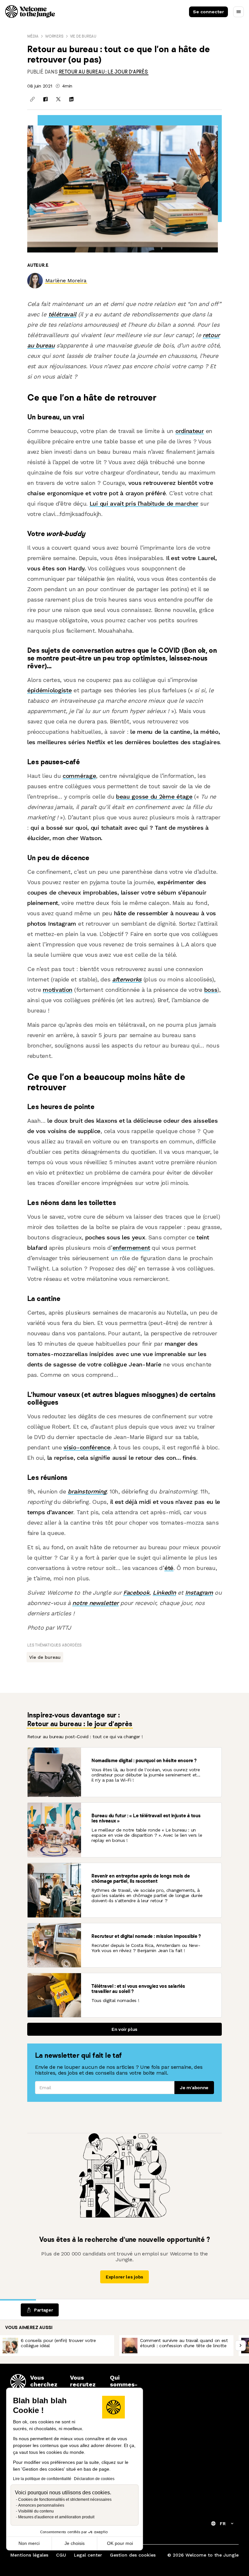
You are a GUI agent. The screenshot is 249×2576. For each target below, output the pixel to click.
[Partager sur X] (58, 99)
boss (211, 990)
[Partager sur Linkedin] (71, 99)
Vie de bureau (83, 36)
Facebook (136, 1592)
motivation (58, 990)
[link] (103, 72)
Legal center (88, 2555)
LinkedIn (164, 1592)
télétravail (62, 314)
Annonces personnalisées (41, 2505)
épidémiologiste (49, 690)
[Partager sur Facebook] (45, 99)
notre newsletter (95, 1603)
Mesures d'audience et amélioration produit (56, 2517)
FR (223, 2523)
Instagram (199, 1592)
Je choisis (75, 2543)
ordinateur (190, 431)
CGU (61, 2555)
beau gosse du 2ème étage (154, 796)
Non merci (29, 2543)
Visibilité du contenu (36, 2511)
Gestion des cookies (133, 2555)
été (169, 1568)
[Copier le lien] (32, 99)
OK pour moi (120, 2543)
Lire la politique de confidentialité (42, 2479)
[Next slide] (240, 2345)
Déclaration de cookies (94, 2479)
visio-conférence (87, 1447)
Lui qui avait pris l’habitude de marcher (144, 503)
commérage (79, 776)
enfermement (131, 1248)
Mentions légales (29, 2555)
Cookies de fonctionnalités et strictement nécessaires (65, 2500)
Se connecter (208, 12)
